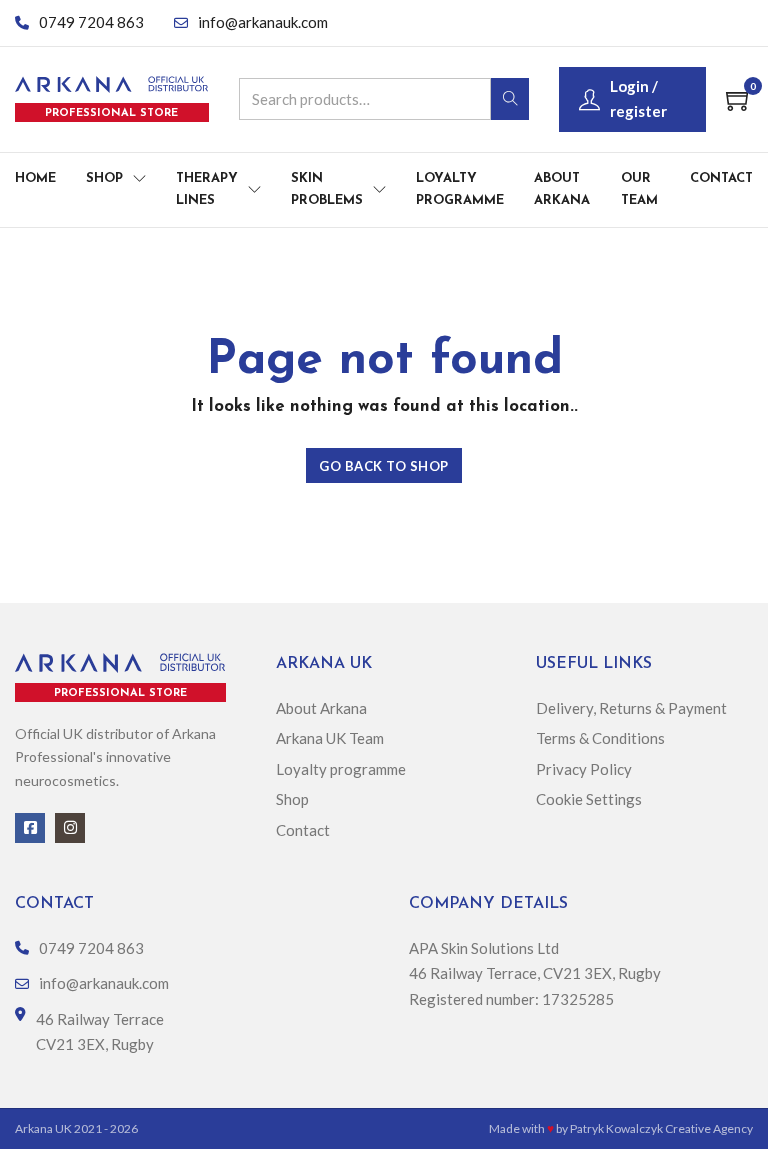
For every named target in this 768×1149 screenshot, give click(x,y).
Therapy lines (207, 189)
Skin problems (327, 189)
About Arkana (562, 189)
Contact (721, 178)
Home (35, 178)
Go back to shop (384, 466)
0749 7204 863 (91, 22)
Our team (639, 189)
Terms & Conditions (602, 738)
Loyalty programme (460, 189)
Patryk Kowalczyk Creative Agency (661, 1128)
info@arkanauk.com (263, 22)
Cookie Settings (589, 799)
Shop (104, 178)
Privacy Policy (584, 769)
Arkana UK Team (330, 738)
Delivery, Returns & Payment (631, 708)
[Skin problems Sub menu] (379, 189)
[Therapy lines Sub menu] (254, 189)
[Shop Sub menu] (139, 178)
